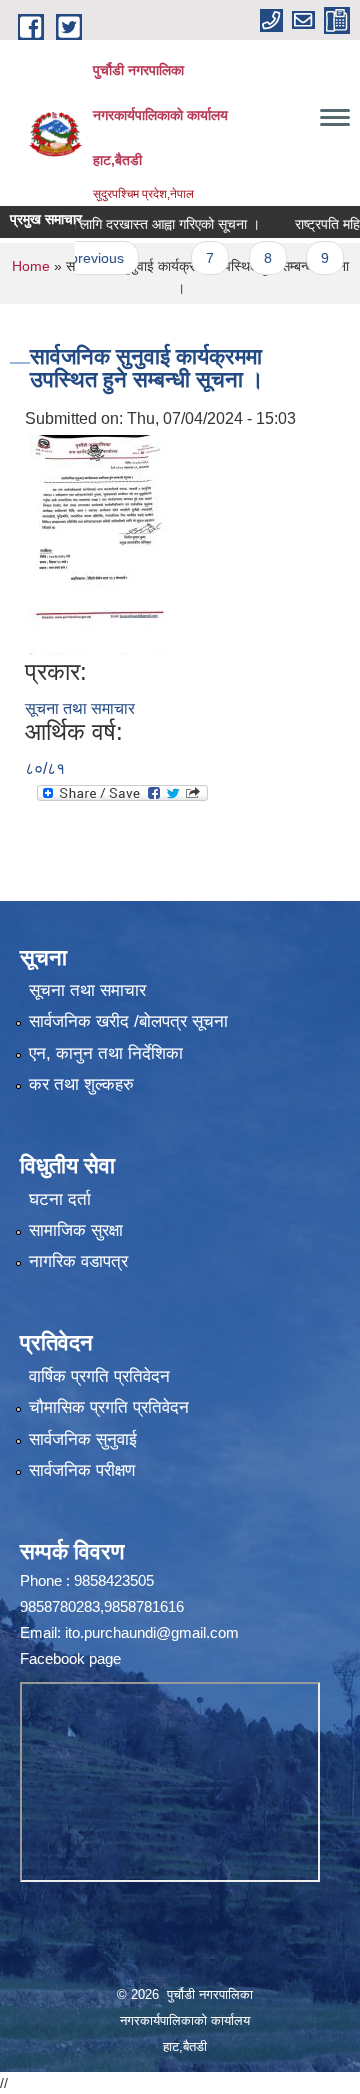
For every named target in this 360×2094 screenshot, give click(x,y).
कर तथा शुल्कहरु (81, 1084)
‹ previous (74, 258)
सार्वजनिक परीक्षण (82, 1470)
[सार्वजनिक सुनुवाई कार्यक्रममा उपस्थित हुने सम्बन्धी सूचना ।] (98, 543)
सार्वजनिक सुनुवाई (83, 1439)
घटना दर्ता (60, 1199)
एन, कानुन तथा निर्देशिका (106, 1053)
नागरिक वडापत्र (78, 1261)
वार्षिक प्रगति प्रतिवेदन (99, 1376)
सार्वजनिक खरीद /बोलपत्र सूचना (128, 1021)
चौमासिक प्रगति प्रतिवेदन (109, 1407)
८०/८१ (45, 768)
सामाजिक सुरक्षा (76, 1230)
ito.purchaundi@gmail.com (152, 1632)
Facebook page (70, 1658)
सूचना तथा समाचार (80, 708)
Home (31, 266)
